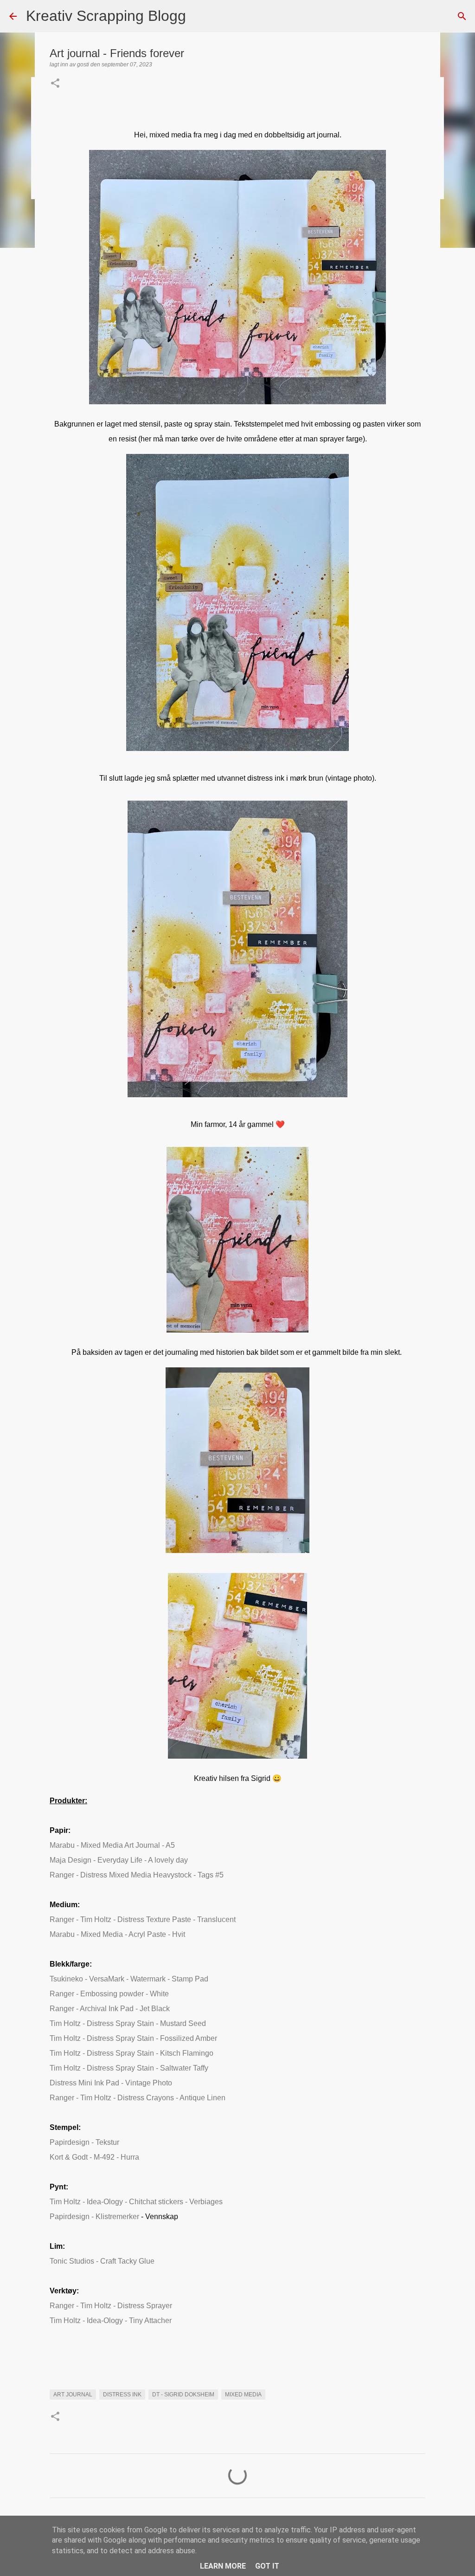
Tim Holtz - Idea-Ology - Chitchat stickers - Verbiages (136, 2202)
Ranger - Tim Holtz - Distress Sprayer (111, 2306)
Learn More (223, 2566)
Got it (267, 2566)
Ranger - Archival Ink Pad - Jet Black (110, 2009)
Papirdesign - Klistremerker (94, 2217)
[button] (55, 84)
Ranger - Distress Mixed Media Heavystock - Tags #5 (137, 1875)
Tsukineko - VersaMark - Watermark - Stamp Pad (129, 1979)
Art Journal (73, 2395)
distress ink (122, 2395)
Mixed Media (243, 2395)
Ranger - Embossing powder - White (109, 1994)
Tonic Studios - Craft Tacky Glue (102, 2261)
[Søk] (199, 16)
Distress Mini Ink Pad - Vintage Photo (111, 2083)
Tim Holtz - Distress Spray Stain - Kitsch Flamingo (132, 2053)
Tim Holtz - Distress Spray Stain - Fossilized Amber (133, 2038)
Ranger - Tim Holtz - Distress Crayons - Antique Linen (138, 2098)
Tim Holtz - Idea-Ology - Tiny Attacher (111, 2320)
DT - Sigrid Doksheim (183, 2395)
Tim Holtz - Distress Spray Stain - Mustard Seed (128, 2023)
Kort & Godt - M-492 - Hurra (94, 2157)
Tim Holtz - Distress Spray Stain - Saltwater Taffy (129, 2068)
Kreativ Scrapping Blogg (106, 16)
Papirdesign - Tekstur (84, 2142)
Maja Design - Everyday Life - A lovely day (119, 1860)
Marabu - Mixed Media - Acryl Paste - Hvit (117, 1934)
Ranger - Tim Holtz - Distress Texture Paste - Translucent (143, 1919)
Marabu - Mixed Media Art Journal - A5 (112, 1845)
